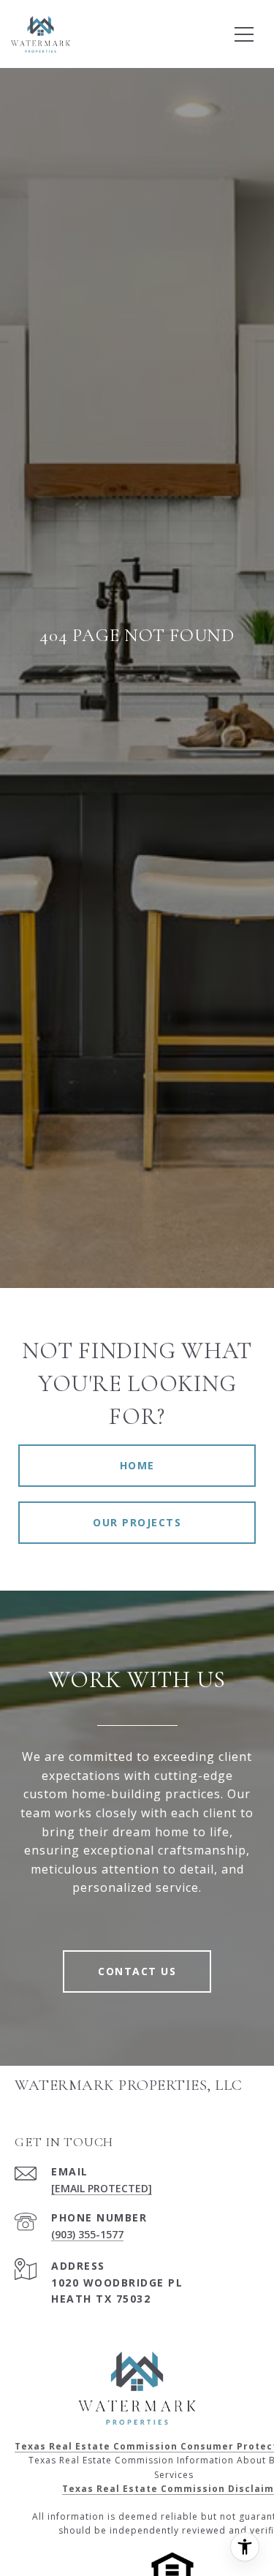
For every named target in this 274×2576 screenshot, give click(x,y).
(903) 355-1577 (87, 2234)
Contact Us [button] (137, 1971)
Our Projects (137, 1522)
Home (137, 1465)
